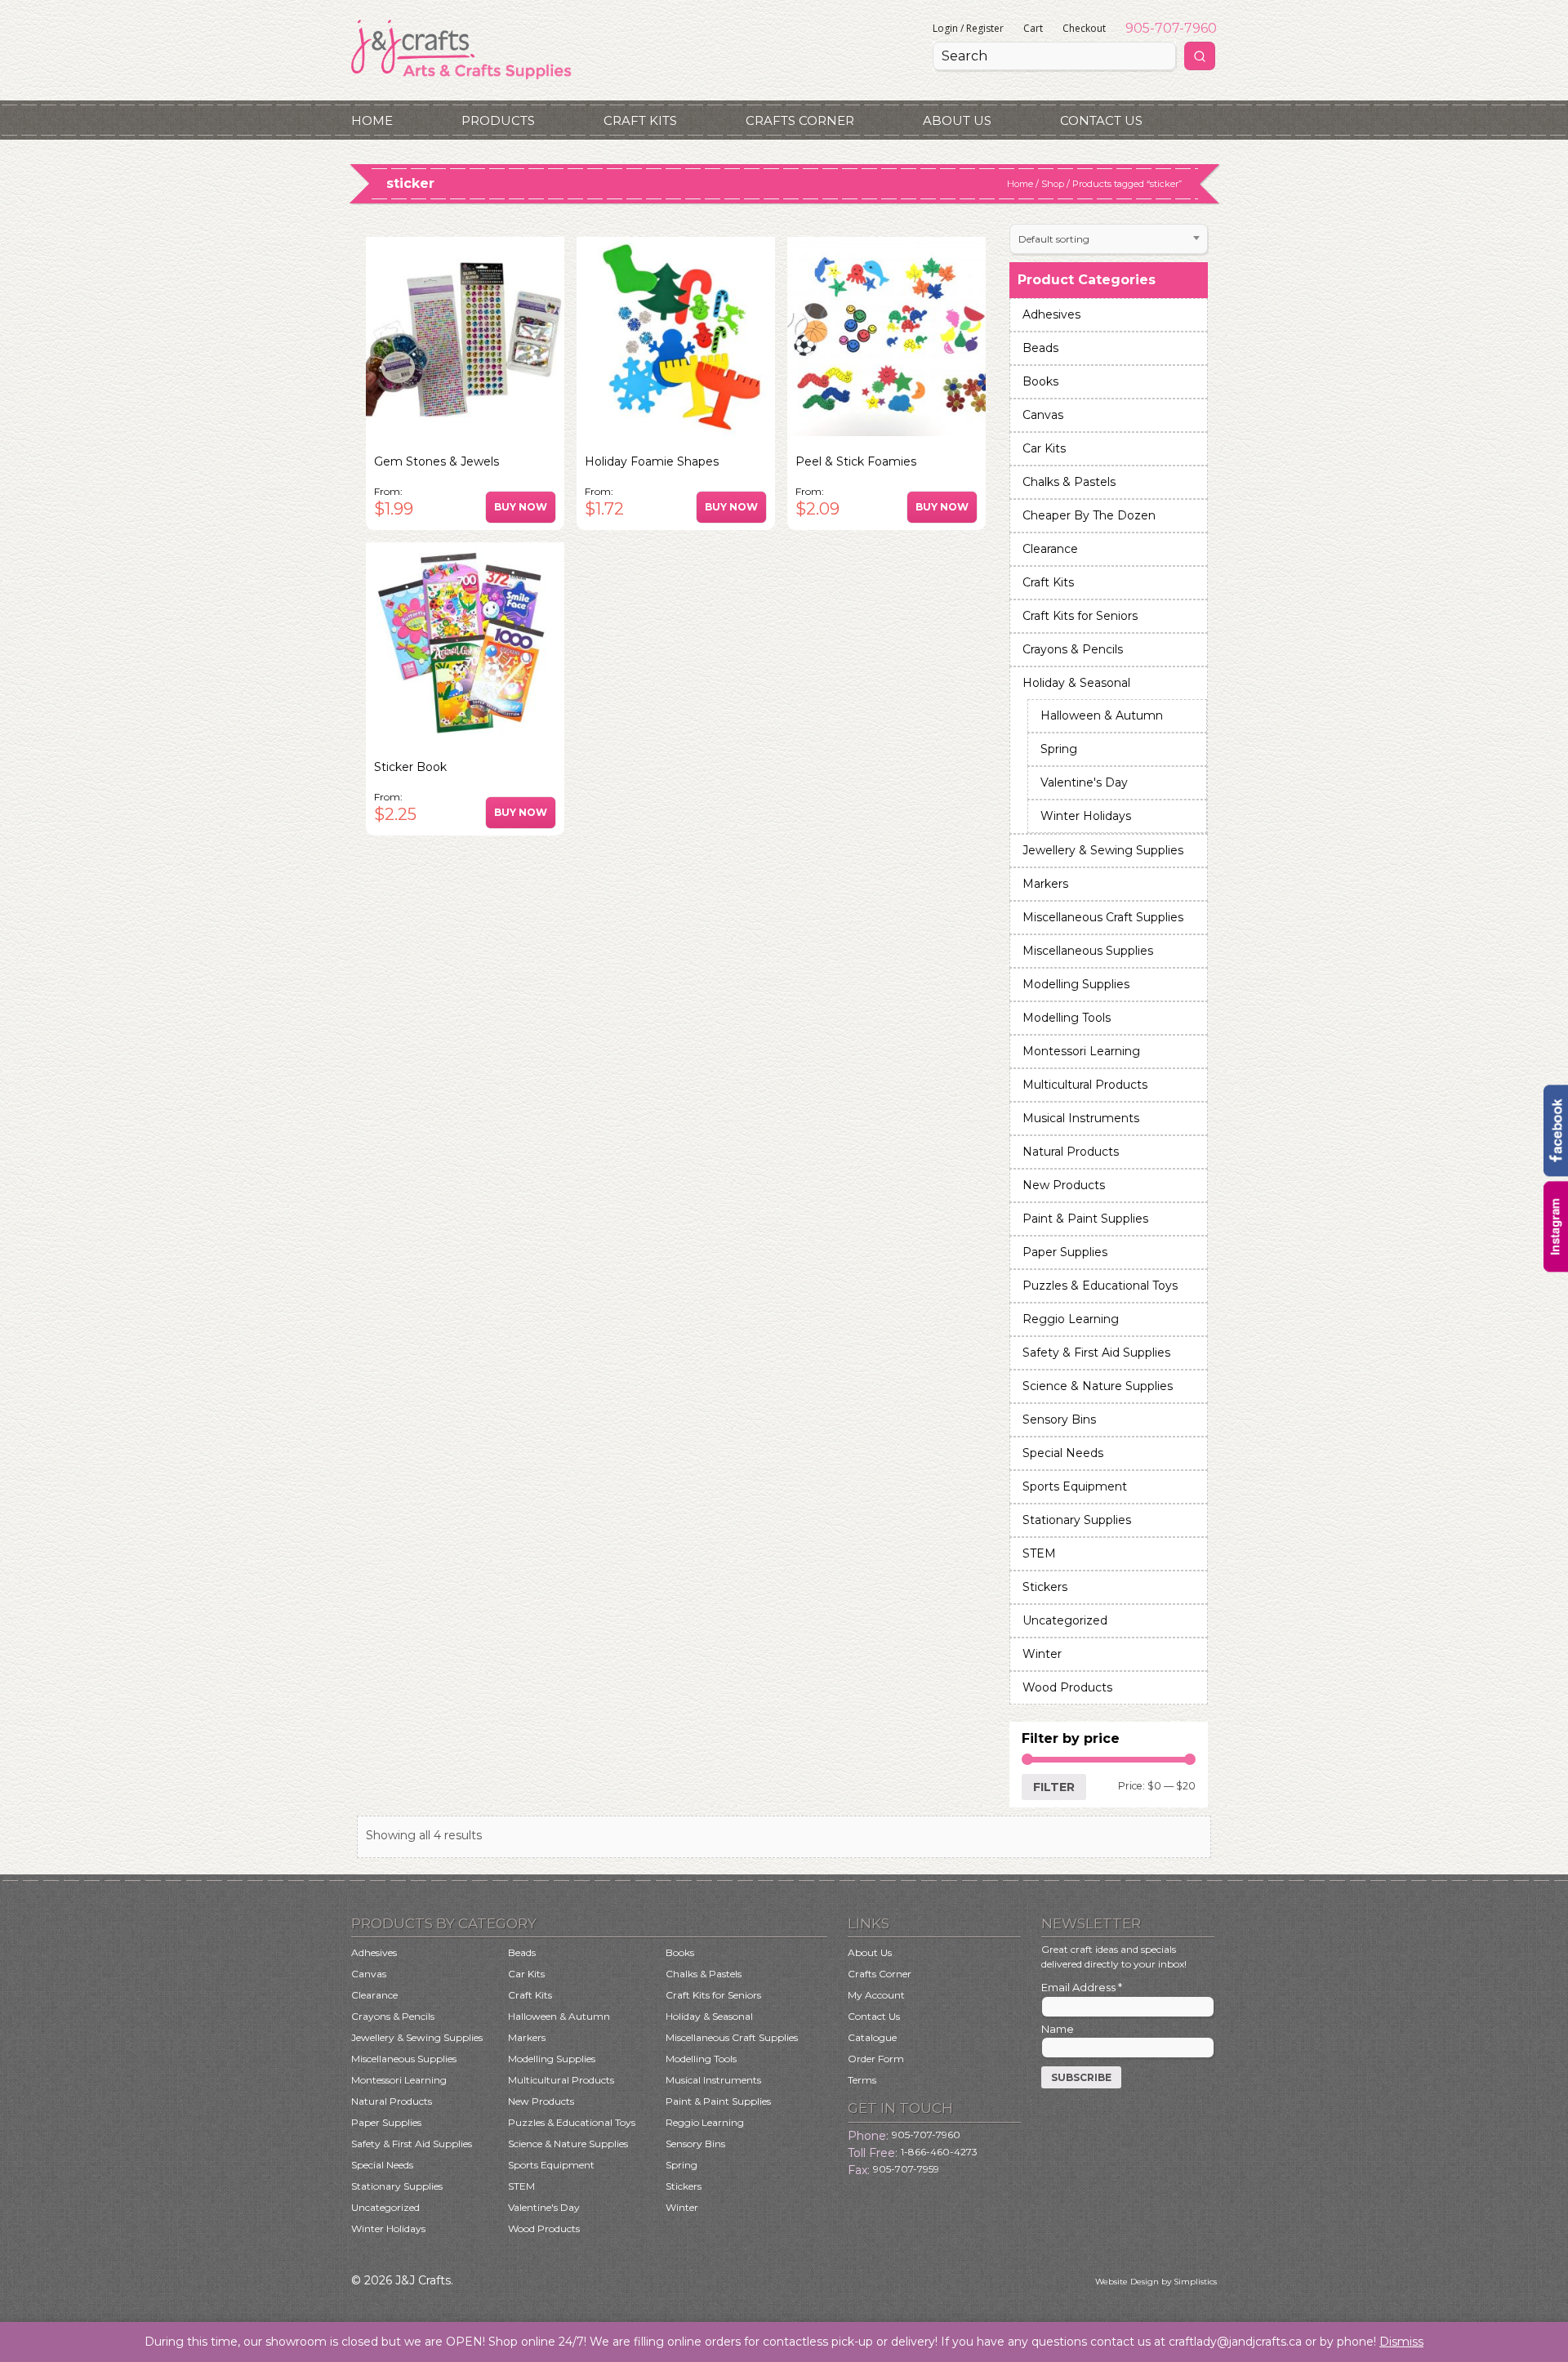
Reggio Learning (1071, 1319)
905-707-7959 (906, 2169)
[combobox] (1109, 239)
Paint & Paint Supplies (1085, 1219)
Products (498, 120)
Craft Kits (640, 120)
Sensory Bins (1059, 1419)
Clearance (1050, 549)
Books (1040, 381)
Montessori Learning (1081, 1051)
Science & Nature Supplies (1098, 1386)
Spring (1059, 749)
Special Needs (1063, 1453)
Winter (1042, 1654)
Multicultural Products (1085, 1085)
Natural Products (1071, 1152)
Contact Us (1101, 120)
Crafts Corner (800, 120)
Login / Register (968, 28)
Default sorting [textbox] (1054, 239)
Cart (1033, 28)
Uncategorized (1065, 1620)
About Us (957, 120)
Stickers (1045, 1587)
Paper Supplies (1065, 1252)
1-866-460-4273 (939, 2152)
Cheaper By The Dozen (1089, 515)
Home (372, 120)
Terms (862, 2080)
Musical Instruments (1081, 1118)
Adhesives (1051, 314)
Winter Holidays (1086, 816)
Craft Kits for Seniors (1080, 616)
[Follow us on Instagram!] (1556, 1268)
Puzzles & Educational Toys (1100, 1286)
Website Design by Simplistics (1156, 2282)
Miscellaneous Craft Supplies (1103, 917)
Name (1058, 2029)
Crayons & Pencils (1073, 649)
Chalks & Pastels (1069, 482)
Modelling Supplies (1076, 984)
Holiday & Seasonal (1076, 683)
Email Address (1082, 1987)
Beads (1040, 348)
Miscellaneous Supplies (1088, 951)
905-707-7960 (1171, 28)
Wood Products (1067, 1687)
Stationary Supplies (1077, 1520)
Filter (1054, 1787)
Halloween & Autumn (1102, 715)
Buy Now (521, 507)
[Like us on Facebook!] (1556, 1172)
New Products (1064, 1185)
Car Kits (1044, 448)
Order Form (876, 2059)
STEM (1039, 1553)
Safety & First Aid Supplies (1096, 1353)
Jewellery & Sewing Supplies (1103, 850)
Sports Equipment (1075, 1486)
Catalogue (872, 2037)
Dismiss (1401, 2342)
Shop (1053, 184)
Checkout (1084, 28)
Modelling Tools (1067, 1018)
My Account (876, 1995)
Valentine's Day (1084, 782)
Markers (1045, 884)
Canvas (1043, 415)
